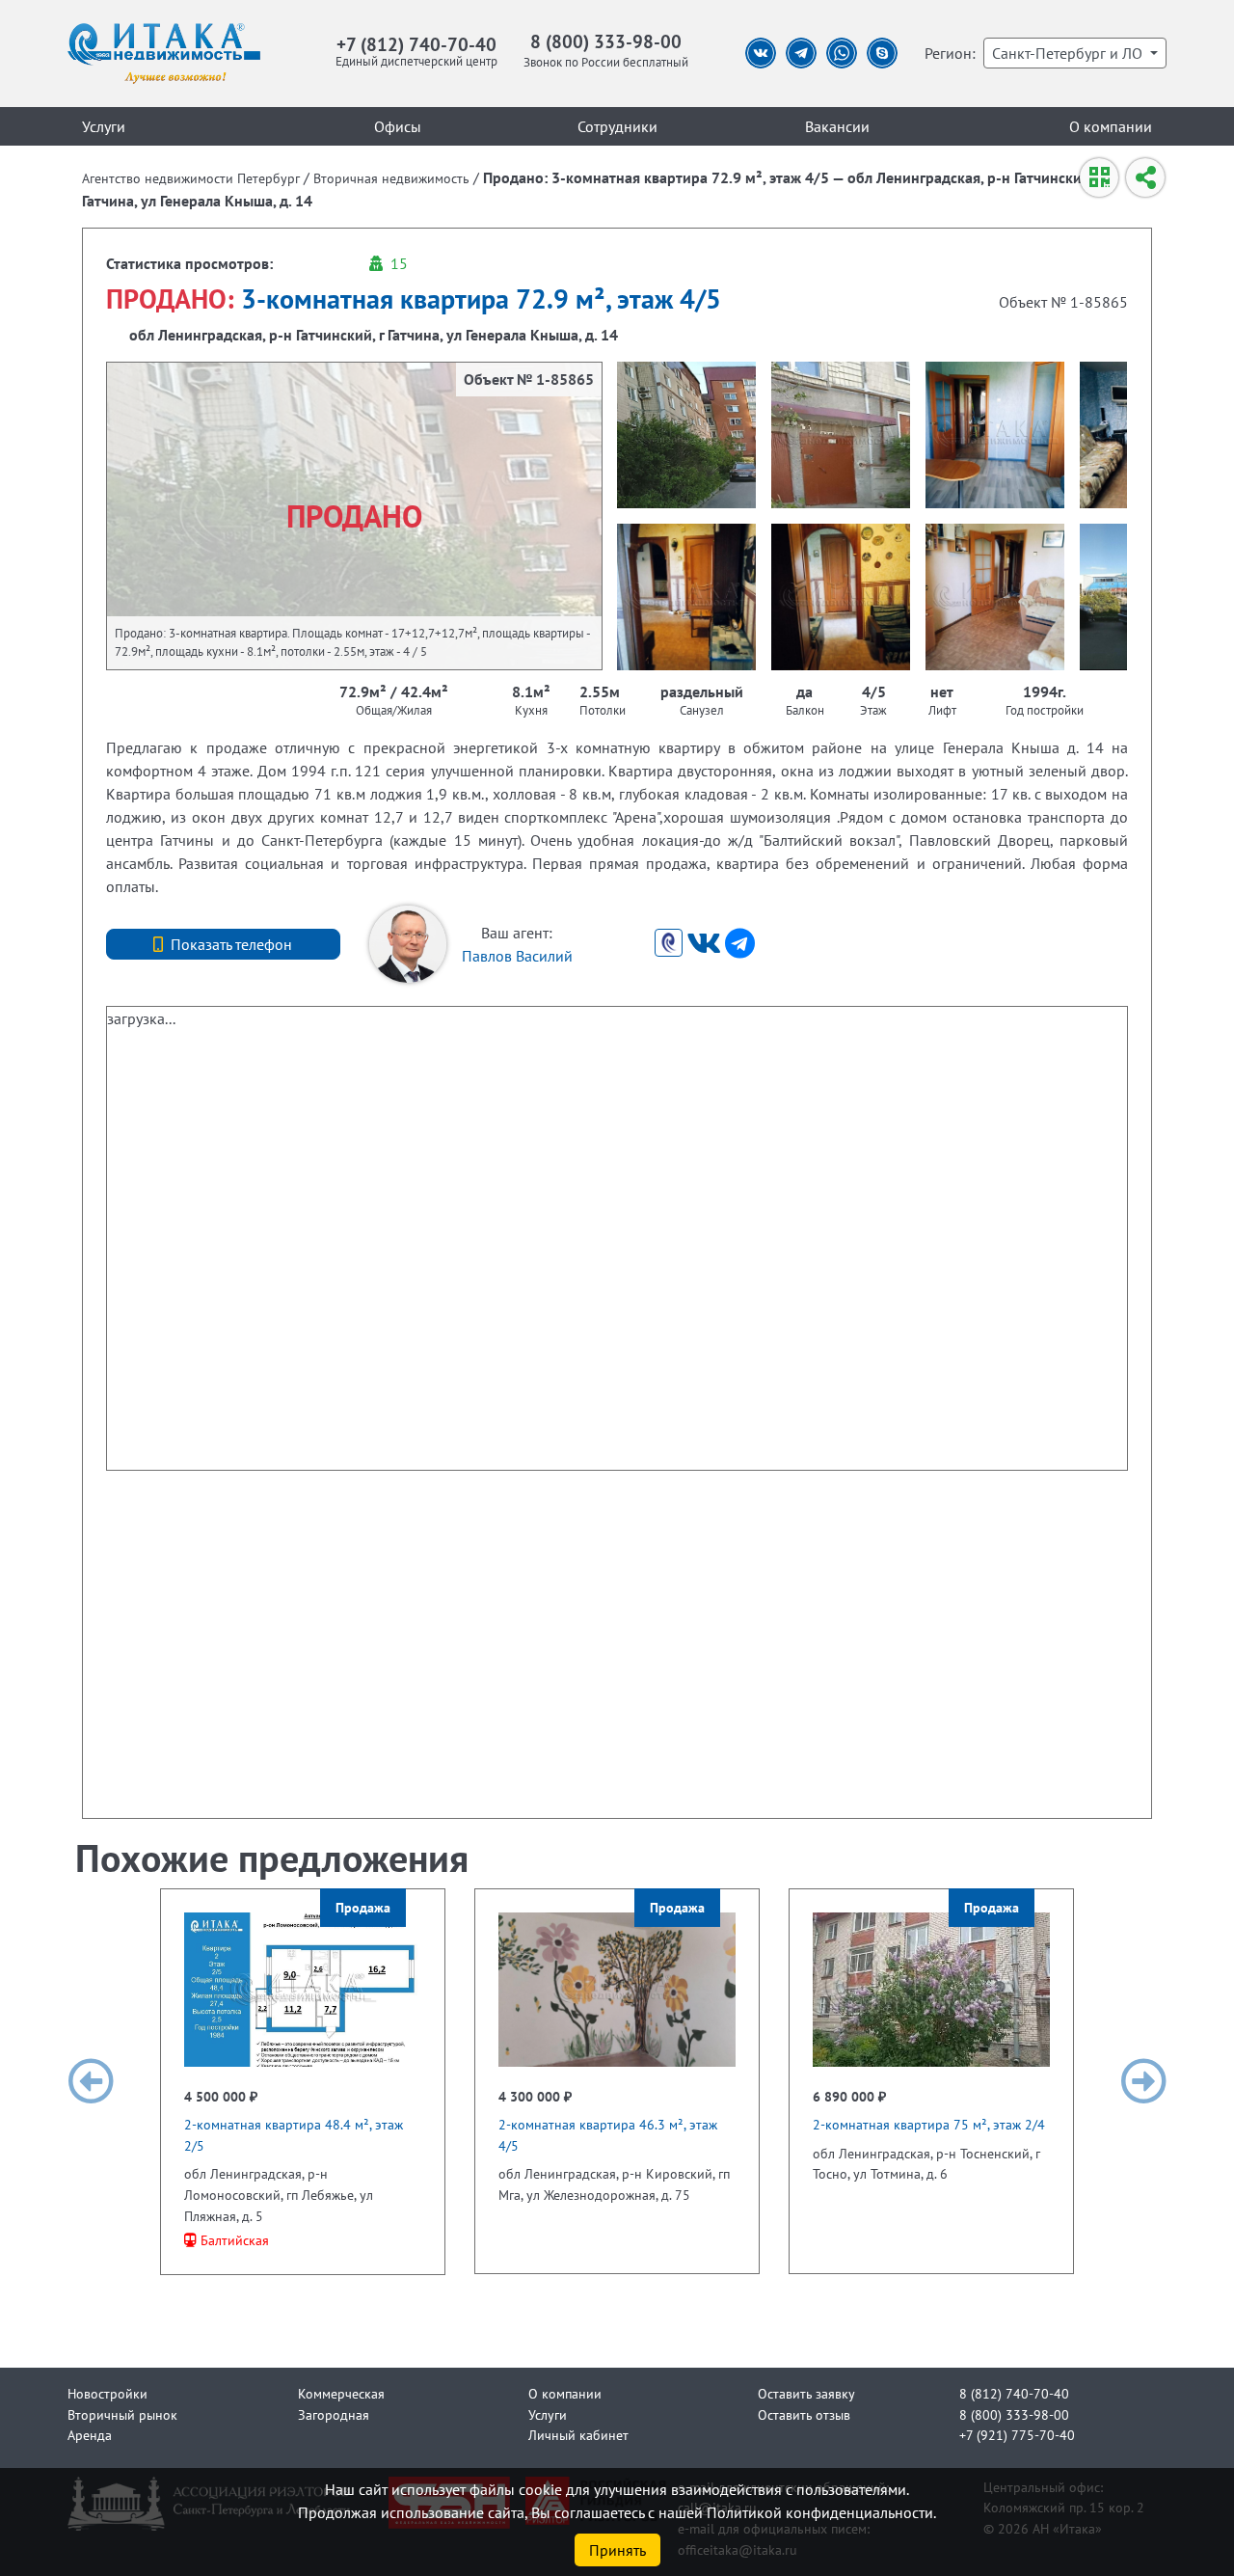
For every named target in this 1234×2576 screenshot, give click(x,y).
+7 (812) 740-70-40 (416, 44)
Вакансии (837, 126)
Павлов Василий (517, 956)
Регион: (950, 53)
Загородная (334, 2414)
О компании (1111, 126)
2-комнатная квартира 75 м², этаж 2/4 (929, 2124)
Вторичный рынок (122, 2414)
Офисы (398, 126)
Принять (617, 2550)
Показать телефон (231, 944)
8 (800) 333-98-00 (606, 41)
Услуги (104, 126)
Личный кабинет (578, 2435)
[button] (91, 2082)
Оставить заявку (806, 2393)
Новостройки (107, 2393)
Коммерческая (341, 2393)
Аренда (90, 2435)
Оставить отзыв (804, 2414)
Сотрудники (617, 126)
